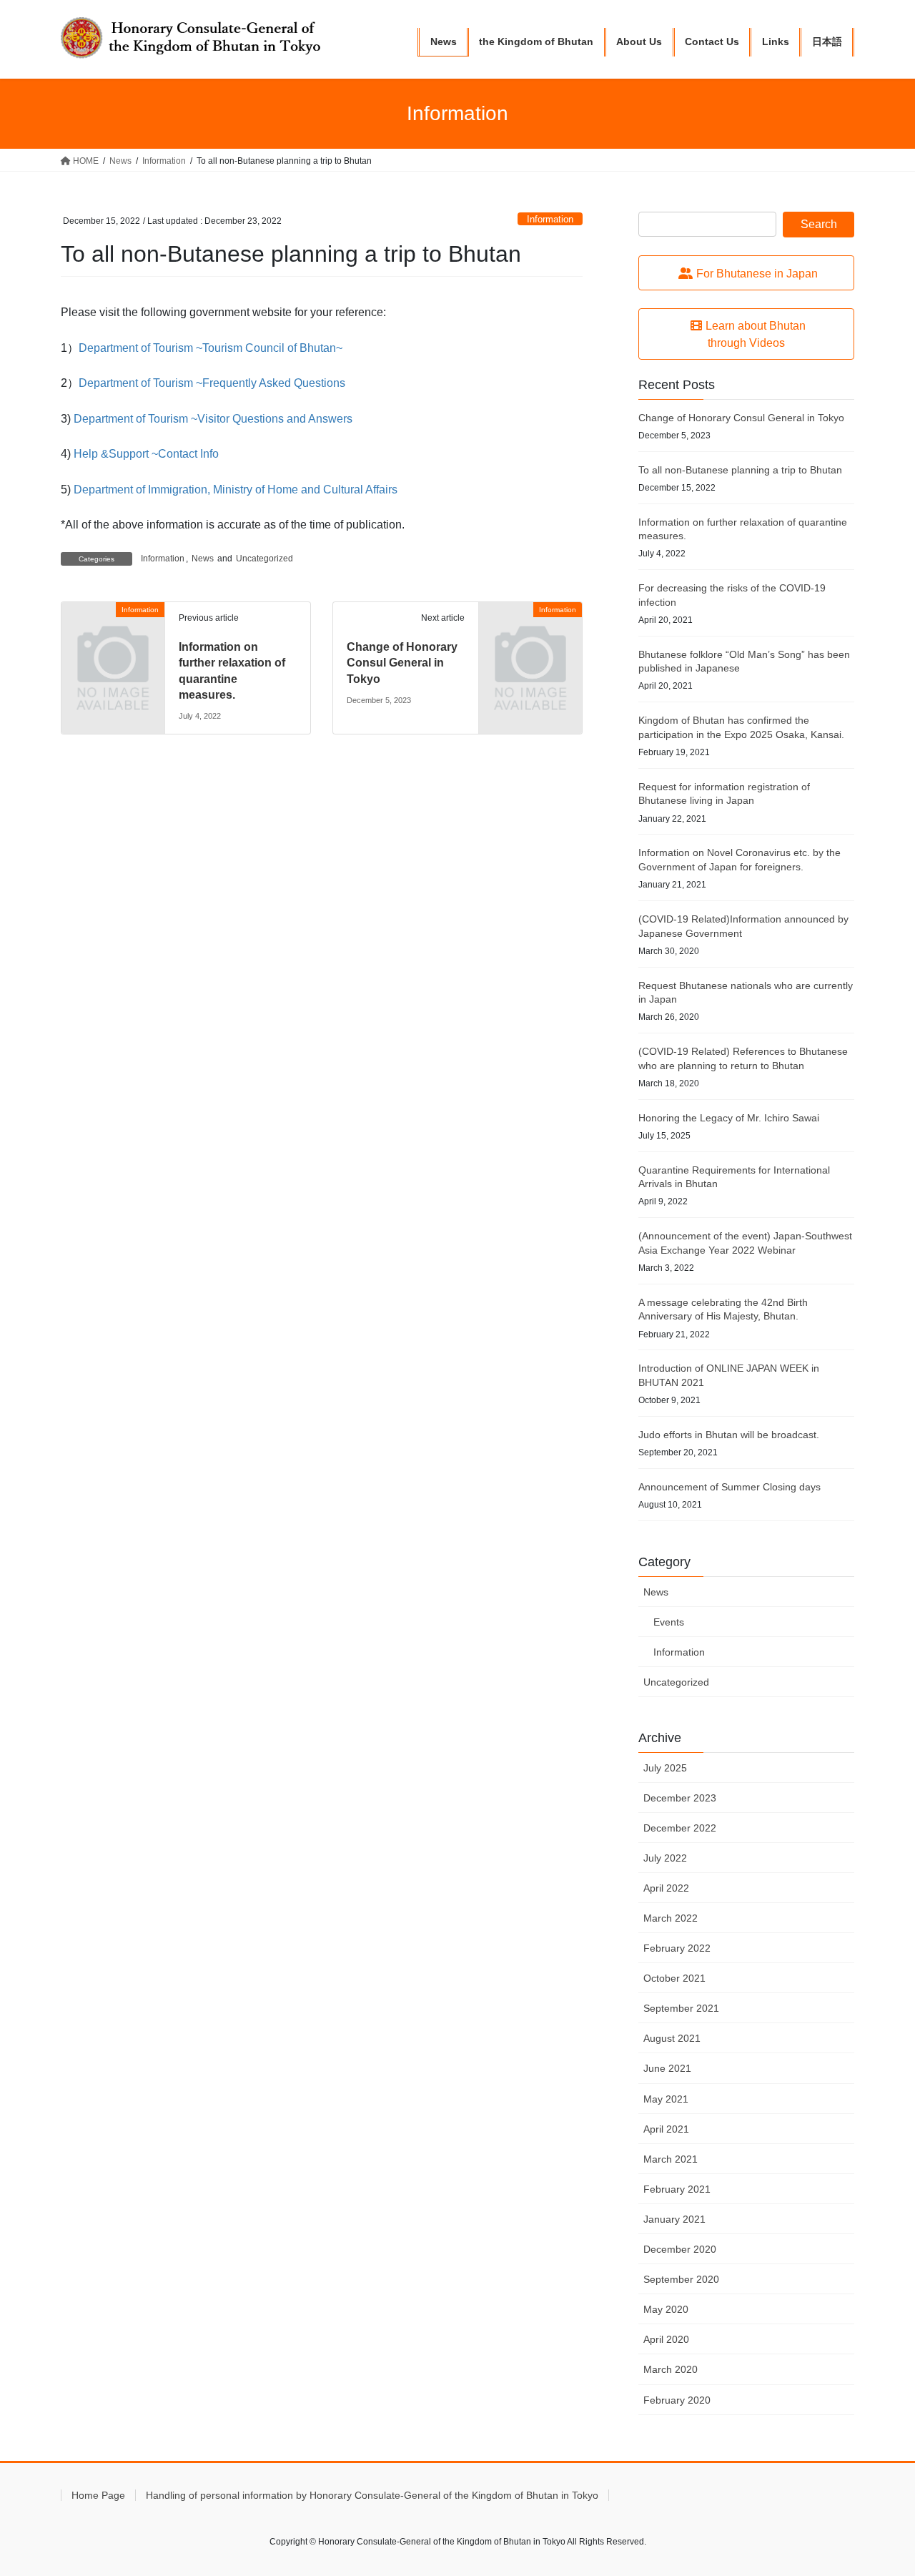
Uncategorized (264, 559)
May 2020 (666, 2309)
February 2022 (677, 1948)
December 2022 (680, 1828)
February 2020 (677, 2400)
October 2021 (674, 1978)
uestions (324, 383)
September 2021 (681, 2008)
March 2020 (671, 2369)
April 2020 (666, 2339)
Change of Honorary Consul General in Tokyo (402, 663)
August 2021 (672, 2038)
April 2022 (666, 1888)
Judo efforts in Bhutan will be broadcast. (729, 1435)
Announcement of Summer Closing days (729, 1487)
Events (669, 1622)
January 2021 (674, 2219)
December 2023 (680, 1798)
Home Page (98, 2495)
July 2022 (665, 1858)
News (203, 559)
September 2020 (681, 2279)
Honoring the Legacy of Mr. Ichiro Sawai (729, 1118)
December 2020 (680, 2249)
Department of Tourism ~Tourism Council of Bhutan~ (211, 348)
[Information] (113, 633)
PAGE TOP (880, 2486)
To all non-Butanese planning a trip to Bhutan (740, 470)
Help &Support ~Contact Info (146, 454)
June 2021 (667, 2068)
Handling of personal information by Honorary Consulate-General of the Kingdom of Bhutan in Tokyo (372, 2495)
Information (550, 219)
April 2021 (666, 2129)
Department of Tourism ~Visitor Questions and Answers (213, 419)
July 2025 (665, 1768)
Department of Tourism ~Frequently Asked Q (191, 383)
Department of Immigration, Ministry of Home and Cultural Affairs (236, 490)
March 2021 (671, 2159)
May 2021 (666, 2099)
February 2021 (677, 2189)
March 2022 (671, 1918)
